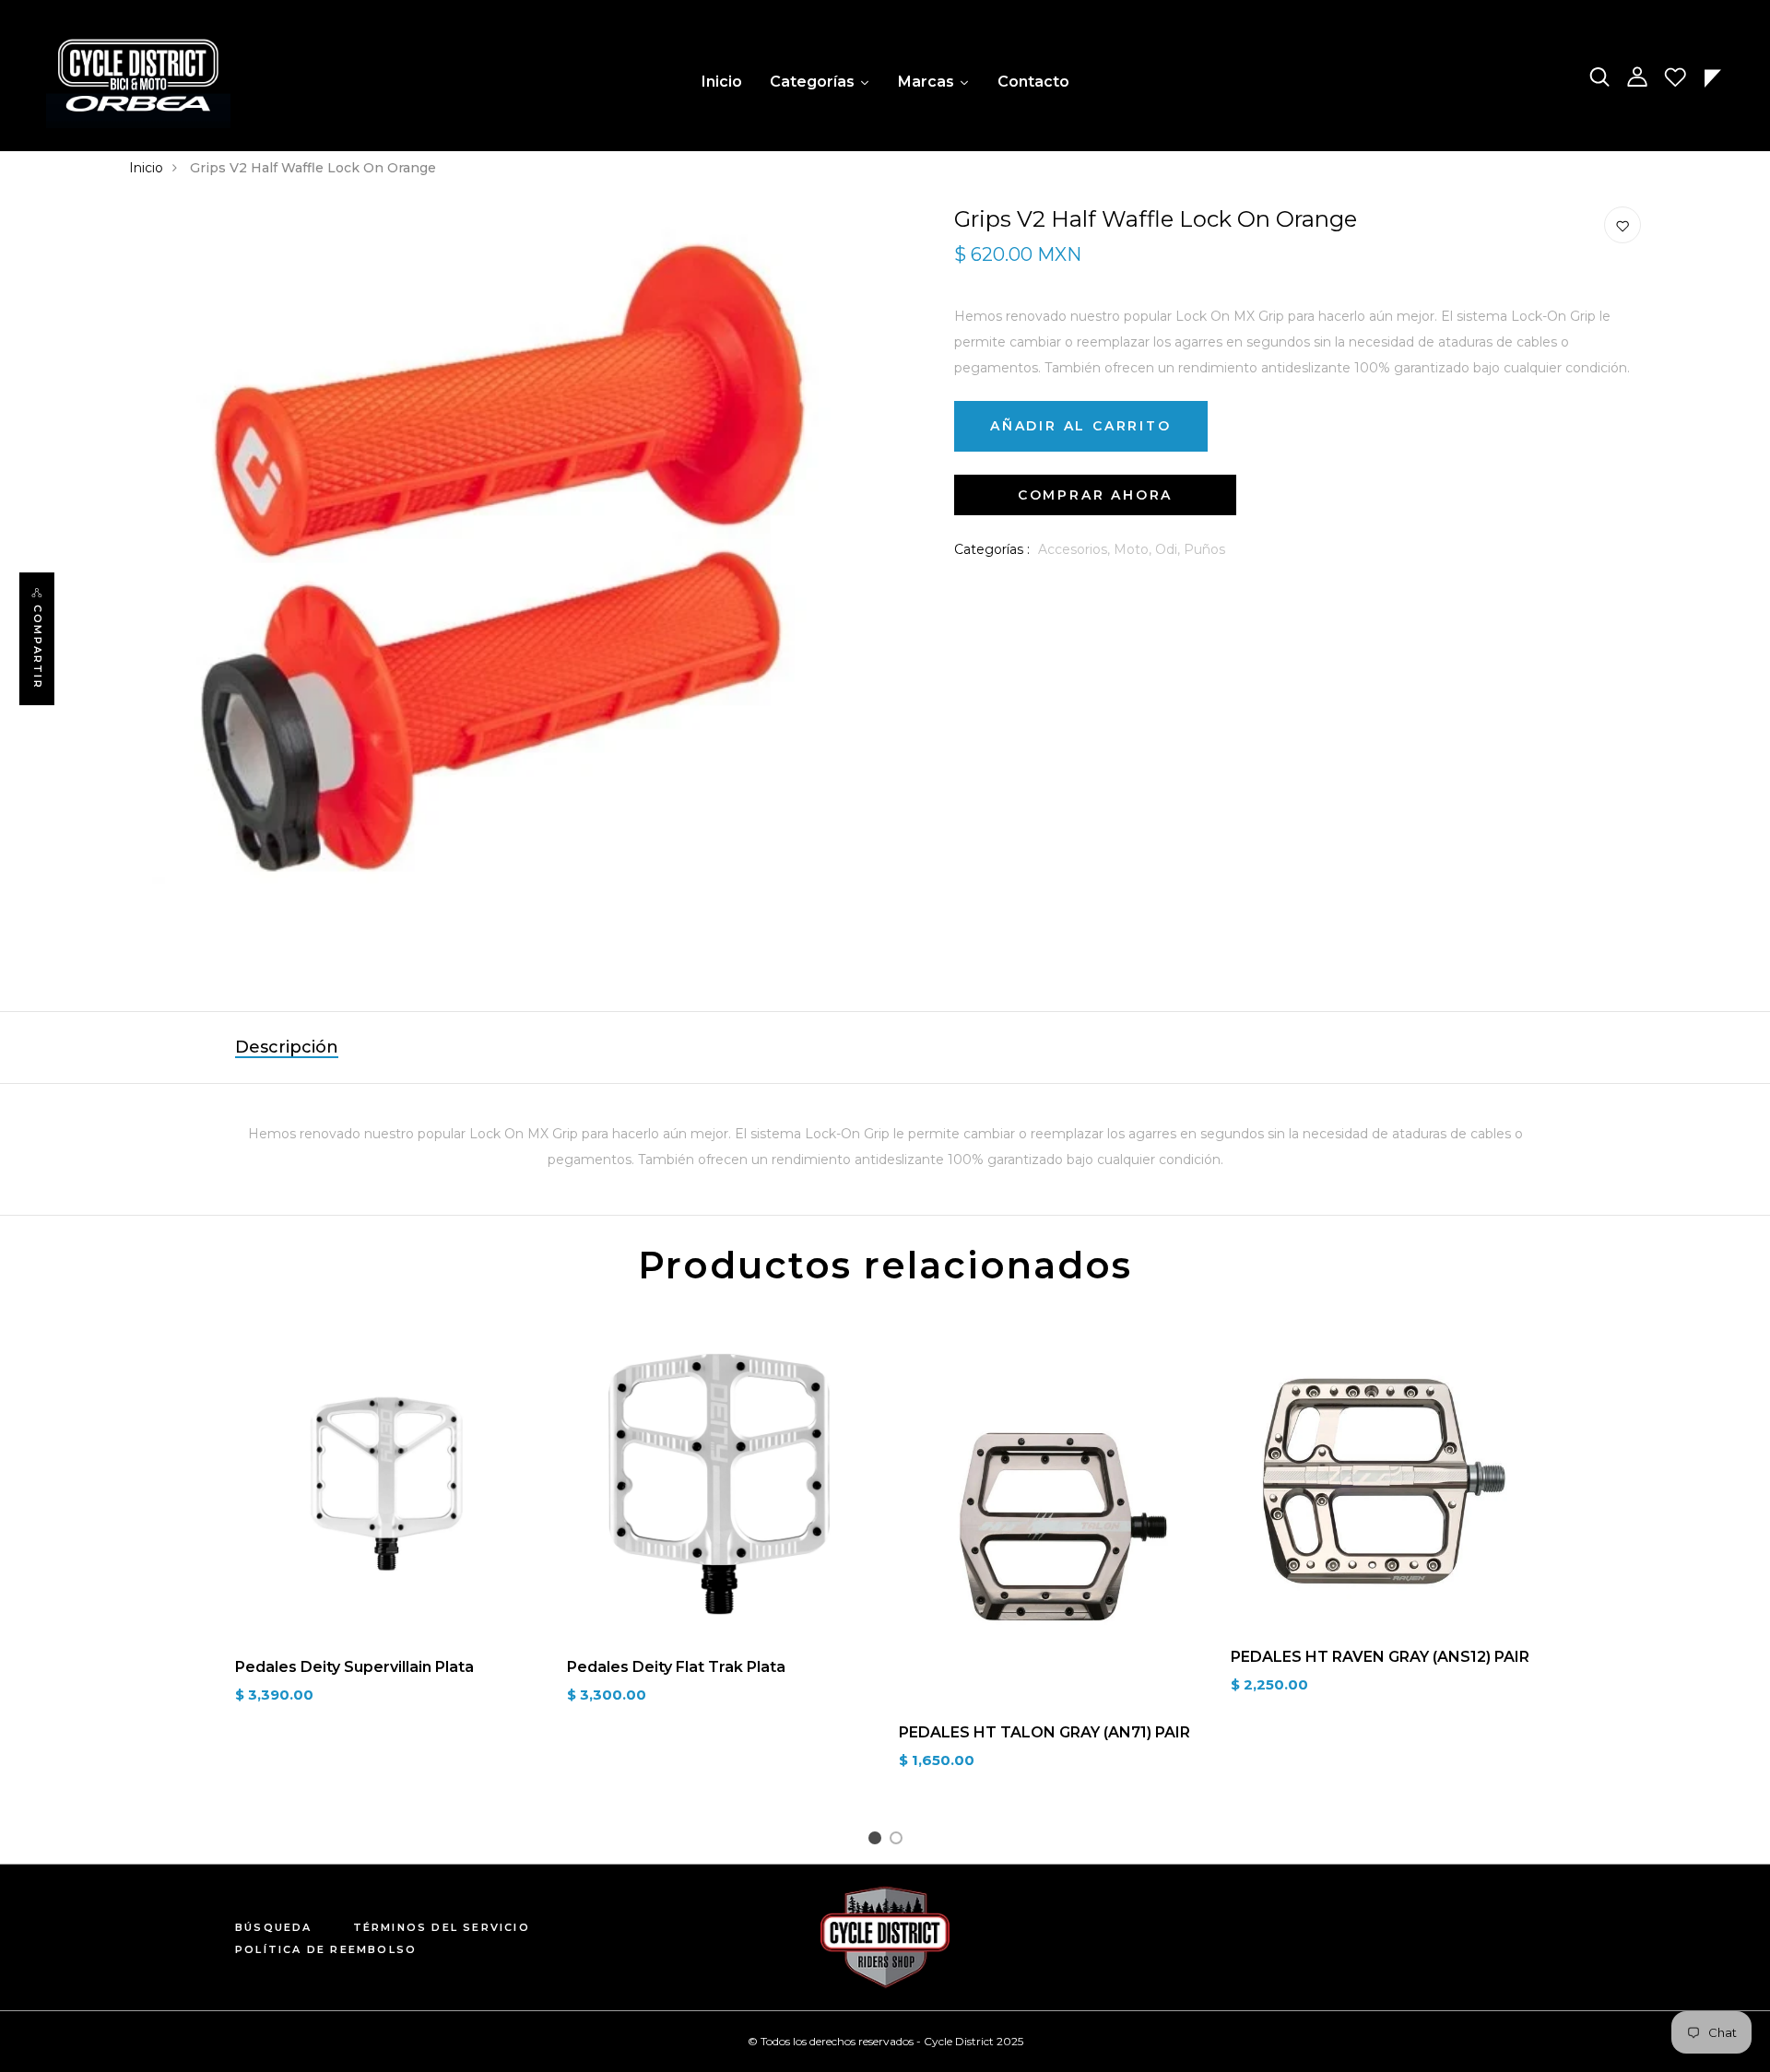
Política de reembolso (326, 1949)
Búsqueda (274, 1927)
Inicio (146, 168)
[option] (387, 1533)
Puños (1204, 549)
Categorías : (992, 549)
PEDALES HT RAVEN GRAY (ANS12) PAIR (1380, 1657)
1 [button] (878, 1841)
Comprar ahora (1095, 495)
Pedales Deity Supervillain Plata (354, 1667)
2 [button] (899, 1841)
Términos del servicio (442, 1927)
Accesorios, (1076, 549)
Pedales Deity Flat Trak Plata (676, 1667)
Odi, (1169, 549)
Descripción (287, 1047)
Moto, (1134, 549)
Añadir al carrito (1081, 426)
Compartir (38, 647)
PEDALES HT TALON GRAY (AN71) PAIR (1044, 1732)
